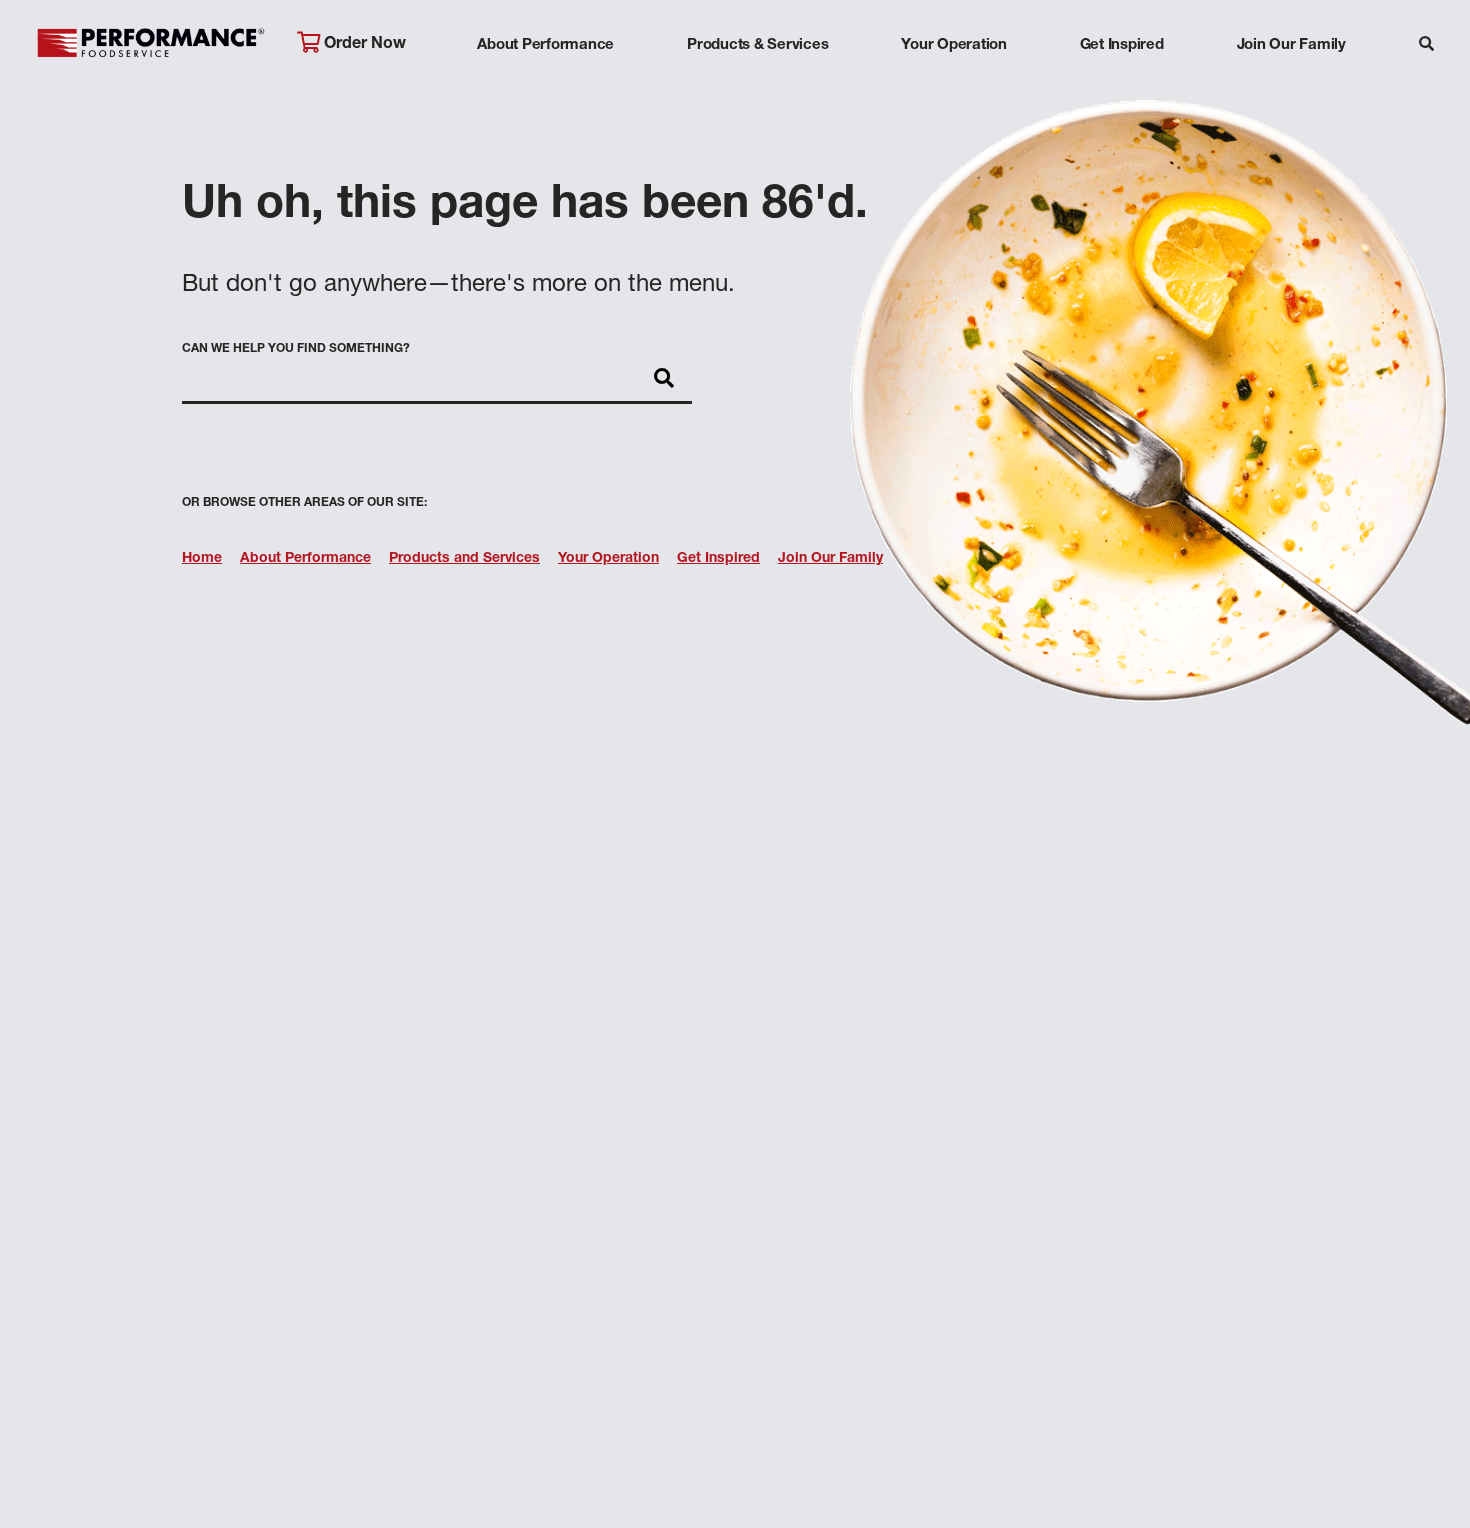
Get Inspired (1122, 45)
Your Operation (954, 45)
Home (202, 559)
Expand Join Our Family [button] (1291, 84)
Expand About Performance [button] (545, 84)
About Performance (545, 45)
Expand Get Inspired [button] (1122, 84)
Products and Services (464, 559)
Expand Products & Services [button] (758, 84)
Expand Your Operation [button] (954, 84)
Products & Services (757, 45)
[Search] (1426, 46)
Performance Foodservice (151, 45)
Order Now (363, 45)
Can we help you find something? (296, 349)
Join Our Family (1291, 45)
